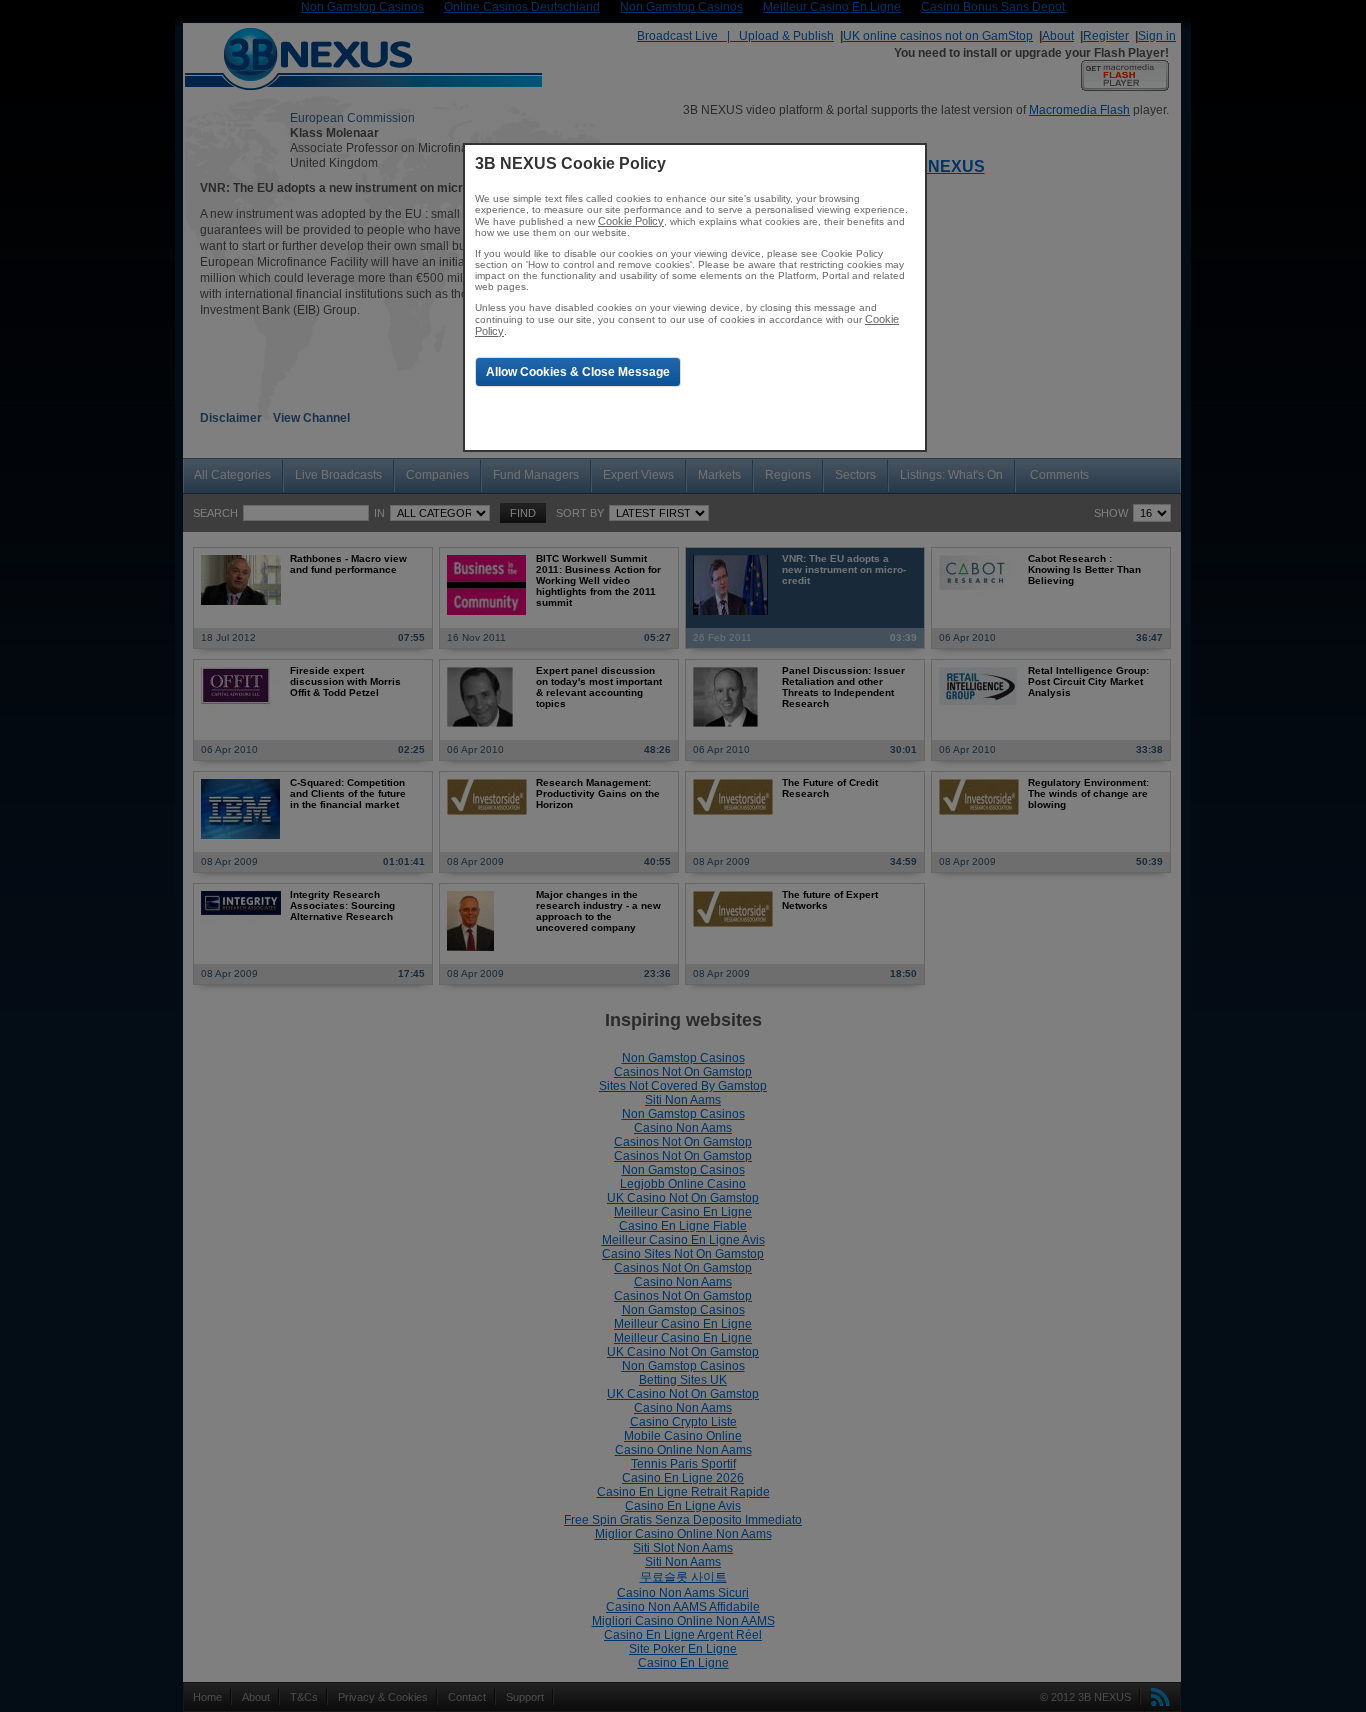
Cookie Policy (631, 221)
